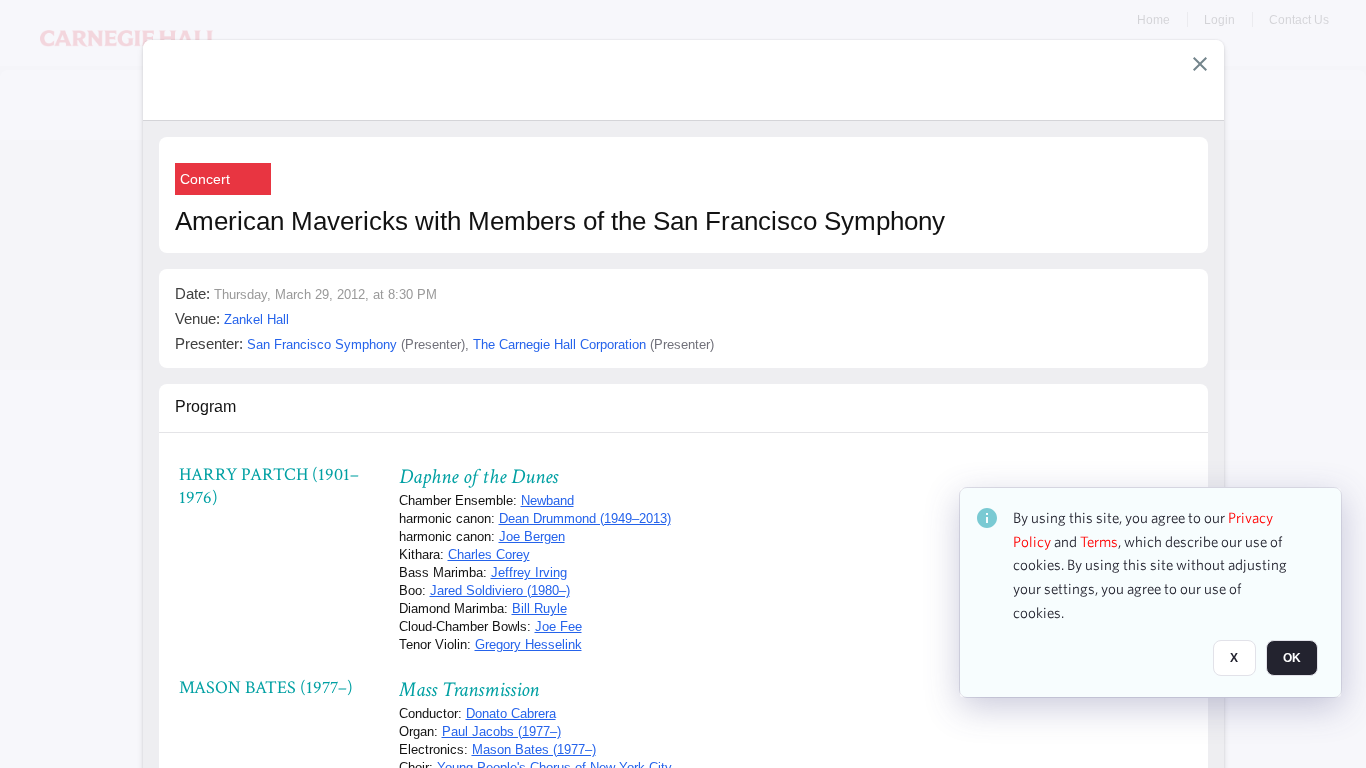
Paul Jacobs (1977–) (501, 731)
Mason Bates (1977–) (534, 749)
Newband (547, 500)
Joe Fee (558, 626)
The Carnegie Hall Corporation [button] (559, 344)
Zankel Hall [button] (256, 319)
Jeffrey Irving (529, 572)
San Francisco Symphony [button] (322, 344)
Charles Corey (489, 554)
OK (1292, 659)
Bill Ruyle (539, 608)
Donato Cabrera (511, 713)
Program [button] (205, 406)
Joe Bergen (532, 536)
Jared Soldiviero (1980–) (500, 590)
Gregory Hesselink (528, 644)
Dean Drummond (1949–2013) (585, 518)
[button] (1200, 64)
